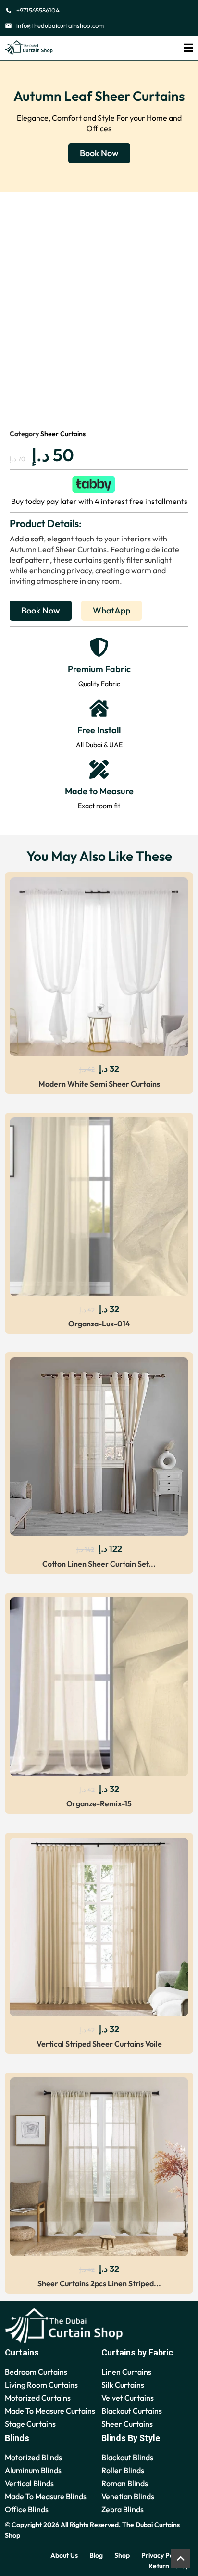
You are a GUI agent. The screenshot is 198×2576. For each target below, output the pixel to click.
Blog (96, 2555)
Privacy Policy (162, 2555)
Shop (122, 2555)
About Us (64, 2555)
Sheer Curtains (63, 434)
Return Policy (168, 2566)
